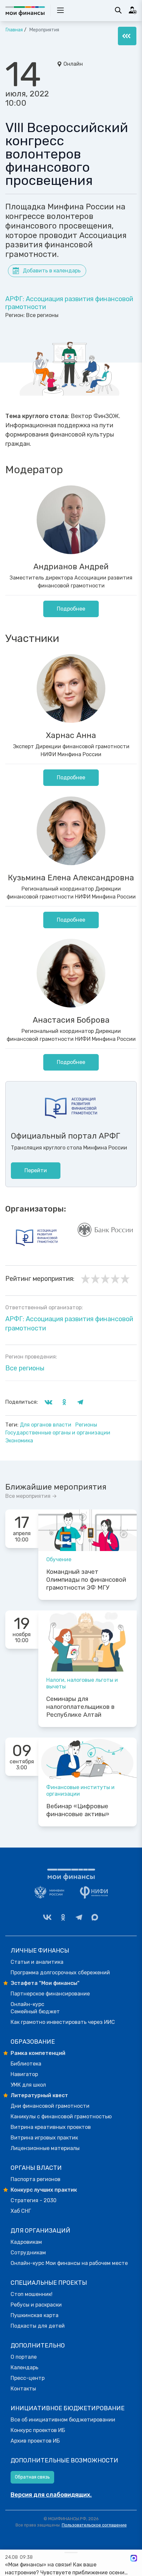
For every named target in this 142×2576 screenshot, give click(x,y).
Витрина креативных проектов (51, 2127)
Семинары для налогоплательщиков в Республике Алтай (80, 1707)
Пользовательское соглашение (94, 2525)
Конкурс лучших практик (44, 2190)
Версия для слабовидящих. (51, 2495)
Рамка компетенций (38, 2053)
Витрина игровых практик (44, 2138)
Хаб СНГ (21, 2211)
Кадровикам (26, 2242)
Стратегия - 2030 (34, 2200)
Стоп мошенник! (32, 2294)
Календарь (24, 2367)
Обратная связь (32, 2477)
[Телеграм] (79, 1917)
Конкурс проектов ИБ (38, 2430)
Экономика (19, 1441)
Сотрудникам (28, 2253)
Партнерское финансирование (50, 1994)
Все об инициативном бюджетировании (63, 2420)
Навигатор (24, 2074)
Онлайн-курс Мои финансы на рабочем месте (69, 2263)
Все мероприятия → (31, 1496)
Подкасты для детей (38, 2326)
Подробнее (71, 609)
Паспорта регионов (35, 2179)
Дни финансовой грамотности (50, 2106)
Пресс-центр (28, 2378)
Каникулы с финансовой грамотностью (61, 2117)
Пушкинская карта (35, 2315)
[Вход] (133, 10)
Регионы (86, 1425)
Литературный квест (39, 2095)
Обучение (59, 1559)
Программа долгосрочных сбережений (60, 1973)
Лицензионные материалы (45, 2148)
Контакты (23, 2389)
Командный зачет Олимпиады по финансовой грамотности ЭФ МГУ (86, 1580)
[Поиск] (118, 10)
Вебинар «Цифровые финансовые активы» (78, 1810)
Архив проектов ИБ (35, 2441)
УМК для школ (28, 2085)
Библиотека (26, 2064)
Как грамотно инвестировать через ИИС (63, 2022)
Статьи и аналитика (37, 1962)
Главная (14, 30)
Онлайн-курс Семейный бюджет (35, 2008)
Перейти (36, 1170)
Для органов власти (46, 1425)
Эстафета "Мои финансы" (45, 1983)
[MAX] (95, 1917)
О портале (24, 2357)
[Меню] (127, 36)
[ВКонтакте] (47, 1917)
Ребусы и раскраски (36, 2305)
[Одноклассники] (63, 1917)
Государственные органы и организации (58, 1433)
